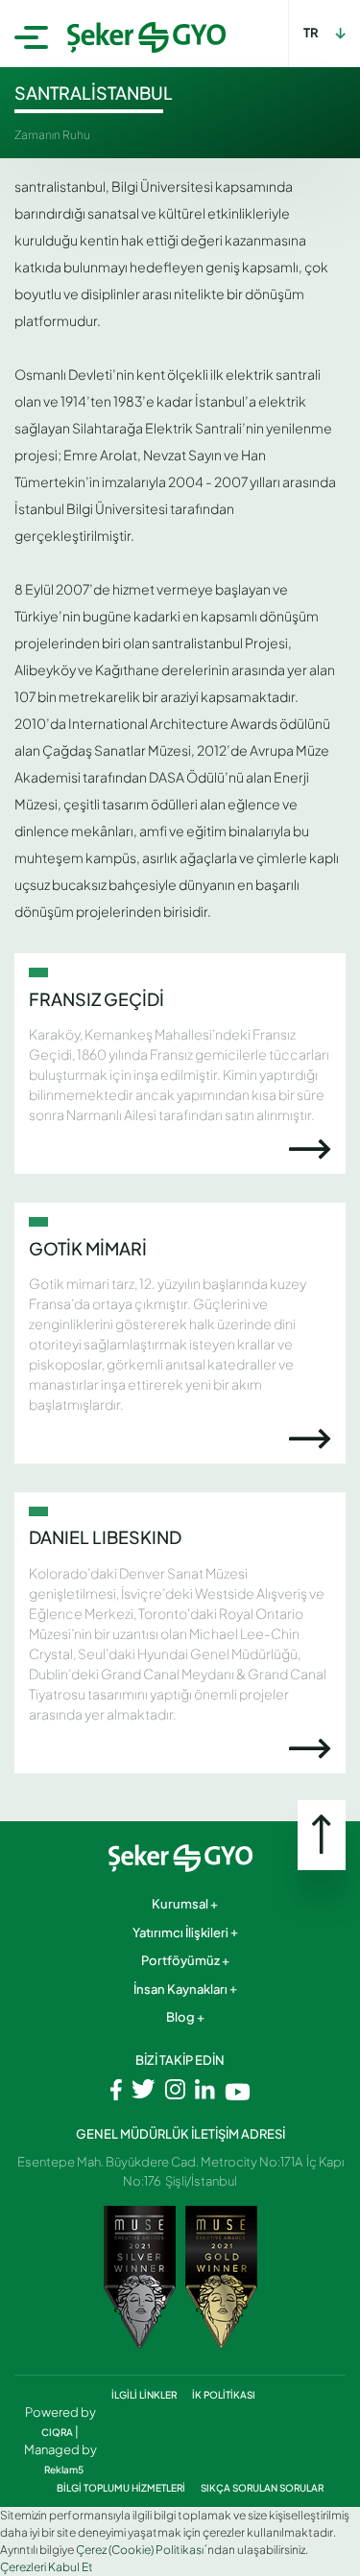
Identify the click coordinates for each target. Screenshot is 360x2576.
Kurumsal (180, 1904)
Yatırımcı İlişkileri (180, 1932)
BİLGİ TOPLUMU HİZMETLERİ (122, 2488)
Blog (180, 2017)
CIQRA (58, 2432)
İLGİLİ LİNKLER (145, 2395)
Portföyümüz (180, 1960)
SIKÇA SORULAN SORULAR (262, 2488)
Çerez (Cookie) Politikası (140, 2550)
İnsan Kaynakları (180, 1989)
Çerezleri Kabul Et (47, 2567)
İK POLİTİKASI (224, 2395)
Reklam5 (64, 2470)
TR (311, 33)
